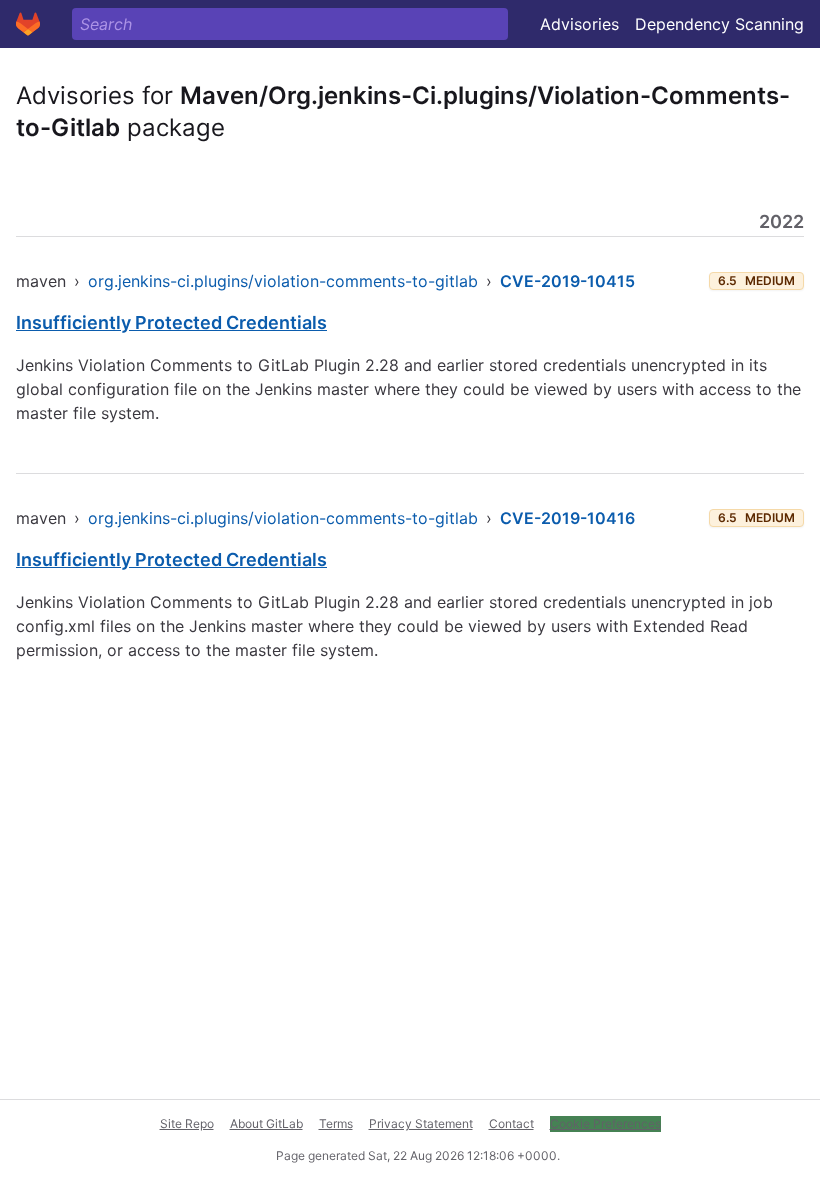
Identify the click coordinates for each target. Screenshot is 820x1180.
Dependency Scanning (719, 24)
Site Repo (187, 1123)
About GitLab (266, 1123)
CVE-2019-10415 (567, 281)
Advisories (579, 24)
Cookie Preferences (605, 1123)
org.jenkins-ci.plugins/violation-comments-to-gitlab (283, 281)
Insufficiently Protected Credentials (171, 322)
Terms (336, 1123)
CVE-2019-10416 (567, 518)
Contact (511, 1123)
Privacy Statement (421, 1123)
